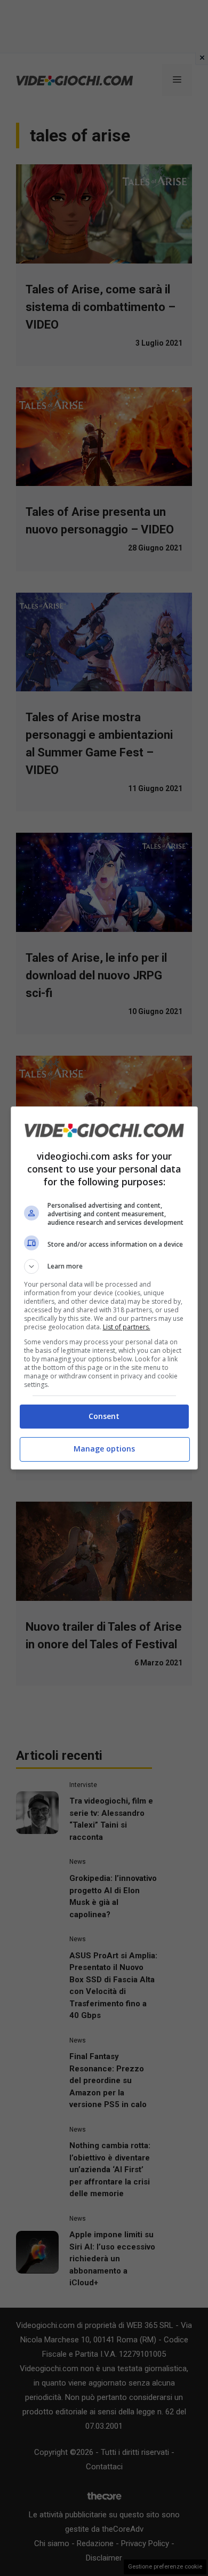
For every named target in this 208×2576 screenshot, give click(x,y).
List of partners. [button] (127, 1327)
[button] (104, 1266)
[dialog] (104, 1288)
